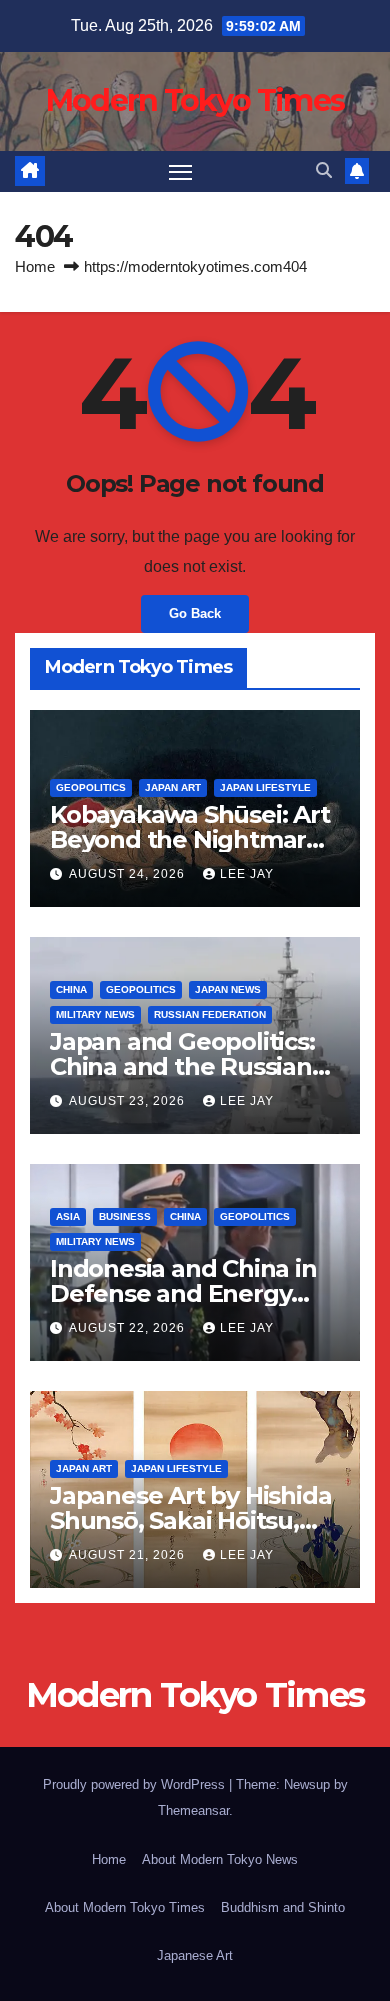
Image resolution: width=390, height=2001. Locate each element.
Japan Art (173, 787)
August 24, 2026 (129, 874)
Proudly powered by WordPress (136, 1784)
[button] (324, 170)
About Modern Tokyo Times (125, 1907)
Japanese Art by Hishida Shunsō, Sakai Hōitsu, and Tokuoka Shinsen (190, 1520)
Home (35, 266)
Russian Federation (210, 1014)
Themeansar (193, 1810)
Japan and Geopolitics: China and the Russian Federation (182, 1066)
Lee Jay (247, 874)
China (71, 989)
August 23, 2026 (129, 1101)
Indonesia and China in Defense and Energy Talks (183, 1293)
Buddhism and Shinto (283, 1907)
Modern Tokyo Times (195, 100)
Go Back (195, 613)
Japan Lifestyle (265, 787)
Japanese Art (195, 1955)
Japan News (228, 989)
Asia (68, 1216)
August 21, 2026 (129, 1555)
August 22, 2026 (129, 1328)
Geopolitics (91, 787)
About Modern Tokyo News (220, 1859)
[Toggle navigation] (181, 172)
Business (125, 1216)
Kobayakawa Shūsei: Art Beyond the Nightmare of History (190, 839)
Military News (95, 1014)
